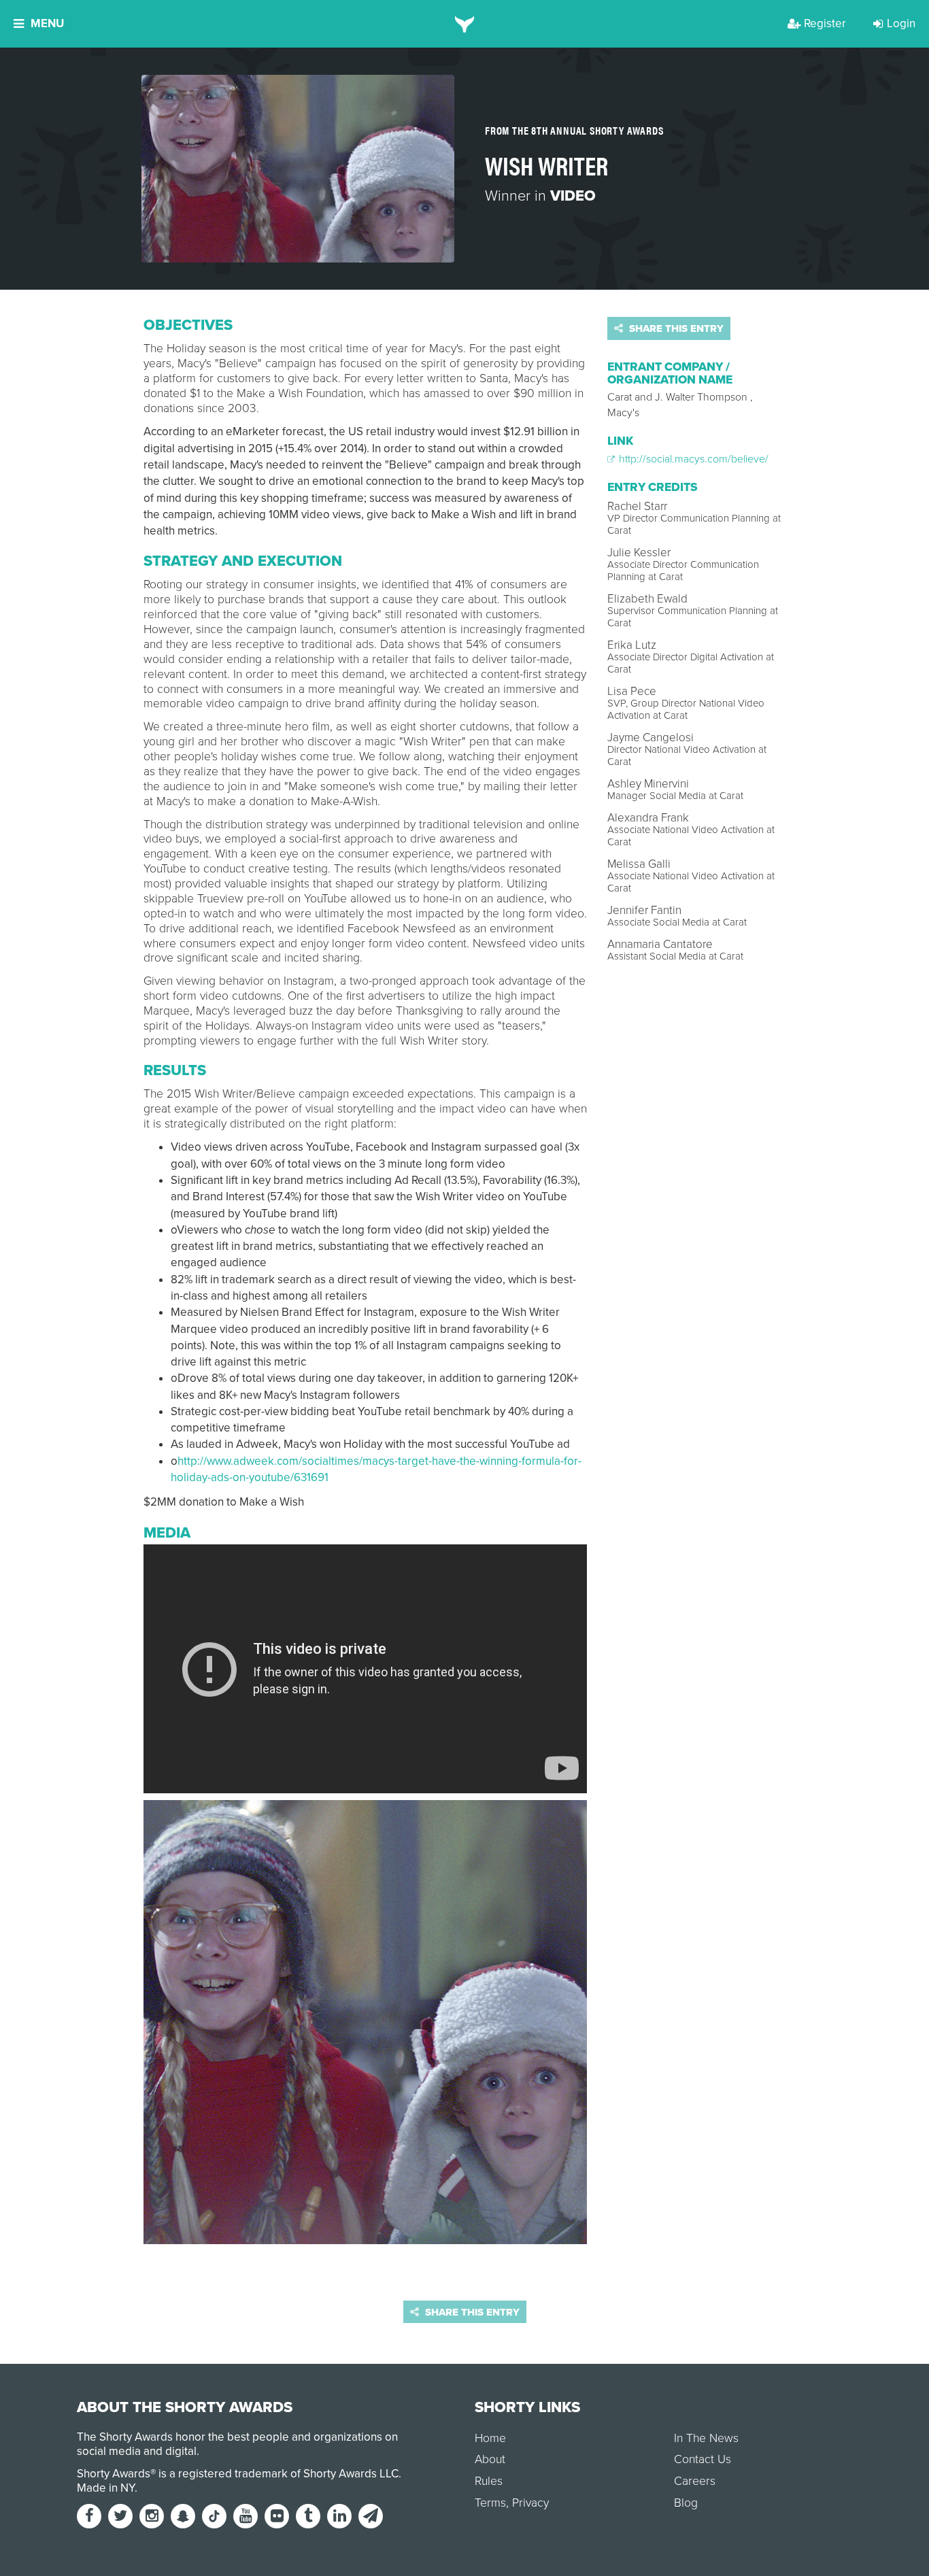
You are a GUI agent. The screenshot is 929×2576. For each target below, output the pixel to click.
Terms (490, 2503)
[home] (465, 24)
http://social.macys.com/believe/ (692, 459)
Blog (686, 2503)
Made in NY (106, 2488)
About (490, 2459)
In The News (706, 2438)
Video (573, 196)
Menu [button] (47, 23)
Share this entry (675, 328)
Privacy (530, 2503)
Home (490, 2438)
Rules (489, 2481)
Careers (695, 2481)
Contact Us (703, 2459)
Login (901, 23)
